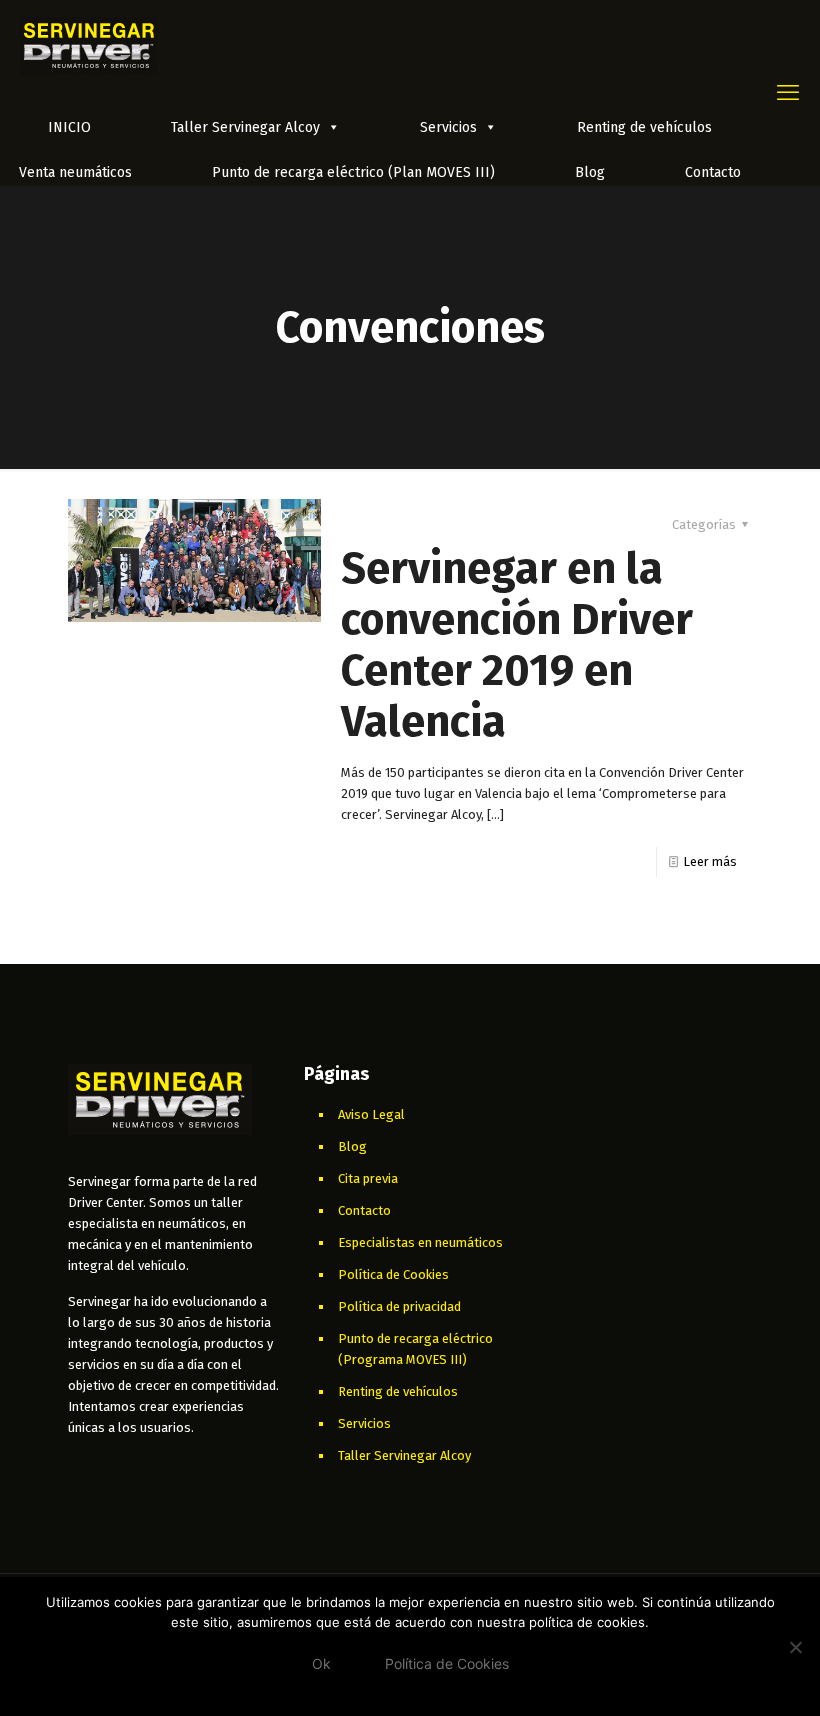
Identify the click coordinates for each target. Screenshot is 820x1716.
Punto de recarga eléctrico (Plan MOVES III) (353, 172)
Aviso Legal (371, 1114)
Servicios (448, 127)
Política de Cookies (393, 1274)
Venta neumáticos (75, 172)
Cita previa (368, 1178)
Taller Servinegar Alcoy (245, 127)
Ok (321, 1663)
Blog (590, 172)
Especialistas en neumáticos (420, 1242)
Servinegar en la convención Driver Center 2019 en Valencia (517, 645)
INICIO (69, 127)
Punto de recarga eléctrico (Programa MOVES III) (415, 1349)
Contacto (713, 172)
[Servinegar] (88, 45)
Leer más (710, 861)
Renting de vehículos (644, 127)
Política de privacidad (399, 1306)
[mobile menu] (788, 93)
